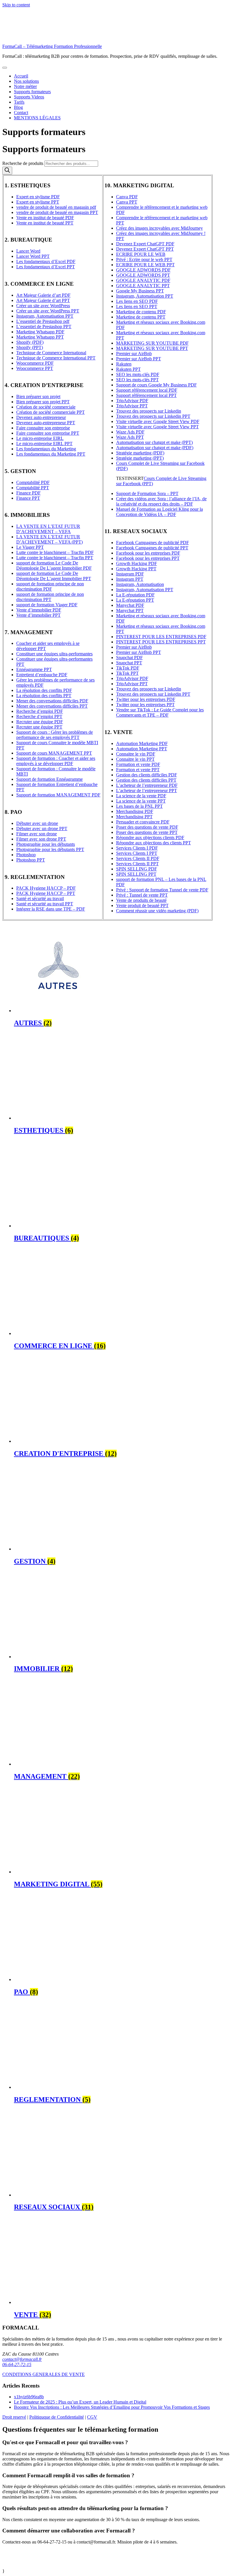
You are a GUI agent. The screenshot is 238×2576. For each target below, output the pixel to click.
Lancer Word (28, 251)
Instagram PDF (130, 574)
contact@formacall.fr (22, 2359)
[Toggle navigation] (5, 68)
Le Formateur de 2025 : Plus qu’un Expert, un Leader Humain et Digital (80, 2402)
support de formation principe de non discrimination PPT (50, 597)
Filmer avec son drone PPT (41, 839)
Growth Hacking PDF (137, 563)
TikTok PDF (128, 668)
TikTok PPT (127, 673)
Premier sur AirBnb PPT (139, 359)
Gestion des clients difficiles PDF (147, 775)
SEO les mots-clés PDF (138, 374)
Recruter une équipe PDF (40, 722)
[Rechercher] (7, 171)
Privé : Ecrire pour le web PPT (144, 259)
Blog (18, 107)
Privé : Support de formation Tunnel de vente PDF (162, 890)
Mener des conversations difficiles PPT (52, 706)
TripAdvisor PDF (132, 401)
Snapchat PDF (129, 658)
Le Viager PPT (30, 547)
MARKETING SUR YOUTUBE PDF (152, 343)
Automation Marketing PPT (142, 749)
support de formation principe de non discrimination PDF (50, 586)
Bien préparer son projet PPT (43, 402)
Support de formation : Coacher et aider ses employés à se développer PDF (56, 761)
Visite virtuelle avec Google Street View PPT (157, 427)
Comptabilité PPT (33, 488)
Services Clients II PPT (137, 864)
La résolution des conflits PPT (44, 696)
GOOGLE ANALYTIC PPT (143, 286)
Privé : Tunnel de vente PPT (142, 895)
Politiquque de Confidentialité (57, 2417)
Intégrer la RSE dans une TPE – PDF (51, 909)
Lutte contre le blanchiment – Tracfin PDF (55, 552)
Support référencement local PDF (147, 390)
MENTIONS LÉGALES (37, 118)
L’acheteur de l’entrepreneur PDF (147, 785)
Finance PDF (28, 493)
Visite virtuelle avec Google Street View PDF (158, 421)
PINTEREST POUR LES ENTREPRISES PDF (161, 637)
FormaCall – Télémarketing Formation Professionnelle (52, 46)
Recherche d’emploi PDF (40, 711)
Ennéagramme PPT (34, 669)
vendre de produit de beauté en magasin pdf (56, 207)
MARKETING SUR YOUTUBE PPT (152, 348)
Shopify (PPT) (30, 347)
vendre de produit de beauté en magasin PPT (57, 212)
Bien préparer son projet (38, 396)
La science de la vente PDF (141, 796)
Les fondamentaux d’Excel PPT (46, 267)
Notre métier (25, 86)
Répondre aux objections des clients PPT (154, 843)
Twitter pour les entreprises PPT (145, 705)
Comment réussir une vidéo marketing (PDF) (157, 911)
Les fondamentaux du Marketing (46, 449)
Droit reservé (14, 2417)
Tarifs (19, 102)
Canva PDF (127, 197)
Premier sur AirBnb (134, 354)
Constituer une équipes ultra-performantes (54, 654)
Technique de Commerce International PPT (56, 358)
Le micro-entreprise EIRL (40, 438)
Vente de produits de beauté (141, 900)
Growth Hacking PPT (136, 569)
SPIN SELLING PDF (137, 869)
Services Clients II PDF (138, 858)
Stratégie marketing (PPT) (140, 458)
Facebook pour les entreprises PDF (148, 553)
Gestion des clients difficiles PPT (146, 780)
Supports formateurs (32, 92)
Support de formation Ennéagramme (49, 779)
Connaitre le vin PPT (135, 759)
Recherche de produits (23, 163)
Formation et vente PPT (138, 770)
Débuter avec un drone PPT (42, 829)
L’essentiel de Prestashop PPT (44, 327)
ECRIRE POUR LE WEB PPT (145, 265)
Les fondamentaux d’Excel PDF (46, 261)
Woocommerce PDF (35, 363)
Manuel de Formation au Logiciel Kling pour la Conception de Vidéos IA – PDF (159, 512)
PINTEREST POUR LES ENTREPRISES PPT (161, 642)
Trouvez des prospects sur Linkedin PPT (153, 416)
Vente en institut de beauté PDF (45, 218)
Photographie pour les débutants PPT (50, 849)
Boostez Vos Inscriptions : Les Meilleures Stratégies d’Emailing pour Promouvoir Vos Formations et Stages (112, 2407)
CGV (92, 2417)
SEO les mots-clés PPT (137, 380)
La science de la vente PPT (141, 801)
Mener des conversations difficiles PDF (52, 701)
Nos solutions (26, 81)
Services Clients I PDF (137, 848)
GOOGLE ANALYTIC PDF (143, 280)
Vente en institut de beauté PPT (45, 223)
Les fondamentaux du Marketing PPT (51, 454)
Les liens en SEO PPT (137, 306)
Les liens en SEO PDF (137, 301)
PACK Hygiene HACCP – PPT (46, 893)
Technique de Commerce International (51, 353)
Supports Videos (29, 97)
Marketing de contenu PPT (141, 317)
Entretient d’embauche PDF (42, 675)
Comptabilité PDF (33, 482)
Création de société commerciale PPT (51, 412)
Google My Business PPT (140, 291)
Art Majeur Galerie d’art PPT (43, 300)
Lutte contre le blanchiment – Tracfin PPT (55, 558)
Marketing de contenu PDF (141, 312)
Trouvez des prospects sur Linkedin (149, 411)
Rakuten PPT (128, 369)
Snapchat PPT (129, 663)
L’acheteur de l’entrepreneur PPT (147, 790)
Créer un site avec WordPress (43, 306)
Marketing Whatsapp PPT (40, 337)
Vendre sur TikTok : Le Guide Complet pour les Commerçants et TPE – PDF (160, 712)
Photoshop (26, 855)
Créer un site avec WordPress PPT (48, 311)
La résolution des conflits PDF (44, 690)
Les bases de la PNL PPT (139, 806)
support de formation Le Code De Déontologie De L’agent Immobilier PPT (54, 576)
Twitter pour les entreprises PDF (146, 699)
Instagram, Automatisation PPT (45, 316)
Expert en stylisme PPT (38, 202)
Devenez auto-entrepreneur (41, 417)
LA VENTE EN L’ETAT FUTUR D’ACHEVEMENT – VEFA (48, 529)
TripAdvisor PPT (132, 406)
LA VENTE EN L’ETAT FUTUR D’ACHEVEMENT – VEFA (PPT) (49, 539)
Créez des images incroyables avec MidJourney (159, 228)
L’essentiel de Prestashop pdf (43, 321)
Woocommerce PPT (35, 368)
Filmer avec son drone (37, 834)
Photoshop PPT (31, 860)
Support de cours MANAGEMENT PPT (54, 753)
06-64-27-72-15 (17, 2364)
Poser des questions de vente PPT (147, 832)
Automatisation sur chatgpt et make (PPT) (154, 442)
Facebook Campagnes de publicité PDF (153, 543)
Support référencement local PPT (146, 395)
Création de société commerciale (46, 407)
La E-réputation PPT (135, 600)
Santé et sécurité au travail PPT (45, 904)
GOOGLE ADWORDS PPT (143, 275)
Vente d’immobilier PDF (39, 610)
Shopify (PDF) (30, 342)
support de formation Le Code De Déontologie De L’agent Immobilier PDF (54, 565)
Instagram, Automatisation (140, 584)
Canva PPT (127, 202)
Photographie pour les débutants (46, 844)
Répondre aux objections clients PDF (150, 838)
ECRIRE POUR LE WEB (141, 254)
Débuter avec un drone (37, 823)
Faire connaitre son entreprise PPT (48, 433)
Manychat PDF (130, 605)
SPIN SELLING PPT (136, 874)
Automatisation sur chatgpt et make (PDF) (155, 448)
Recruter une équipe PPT (39, 727)
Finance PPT (28, 498)
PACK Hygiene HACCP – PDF (46, 888)
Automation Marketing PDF (142, 743)
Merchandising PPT (134, 817)
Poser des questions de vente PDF (147, 827)
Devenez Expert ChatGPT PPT (145, 249)
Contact (21, 113)
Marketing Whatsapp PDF (40, 332)
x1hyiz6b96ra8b (29, 2397)
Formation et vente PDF (138, 764)
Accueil (21, 76)
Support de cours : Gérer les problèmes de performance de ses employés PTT (55, 735)
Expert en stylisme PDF (38, 197)
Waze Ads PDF (130, 432)
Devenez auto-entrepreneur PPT (46, 423)
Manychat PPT (130, 610)
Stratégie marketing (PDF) (140, 453)
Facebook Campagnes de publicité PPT (152, 548)
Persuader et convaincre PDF (143, 822)
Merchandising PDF (135, 811)
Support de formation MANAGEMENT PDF (58, 795)
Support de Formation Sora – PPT (147, 493)
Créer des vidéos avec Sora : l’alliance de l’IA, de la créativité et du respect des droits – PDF (161, 501)
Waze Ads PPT (130, 437)
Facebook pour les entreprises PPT (148, 558)
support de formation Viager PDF (47, 605)
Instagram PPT (130, 579)
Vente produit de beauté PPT (142, 905)
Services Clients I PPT (137, 853)
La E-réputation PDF (135, 595)
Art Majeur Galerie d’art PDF (43, 295)
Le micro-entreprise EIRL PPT (44, 444)
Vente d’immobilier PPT (38, 615)
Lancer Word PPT (33, 256)
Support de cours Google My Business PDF (156, 385)
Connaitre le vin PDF (136, 754)
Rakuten (124, 364)
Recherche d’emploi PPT (39, 716)
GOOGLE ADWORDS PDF (143, 270)
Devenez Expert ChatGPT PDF (145, 244)
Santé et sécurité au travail (40, 898)
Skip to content (16, 5)
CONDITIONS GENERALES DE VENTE (44, 2374)
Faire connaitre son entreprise (43, 428)
